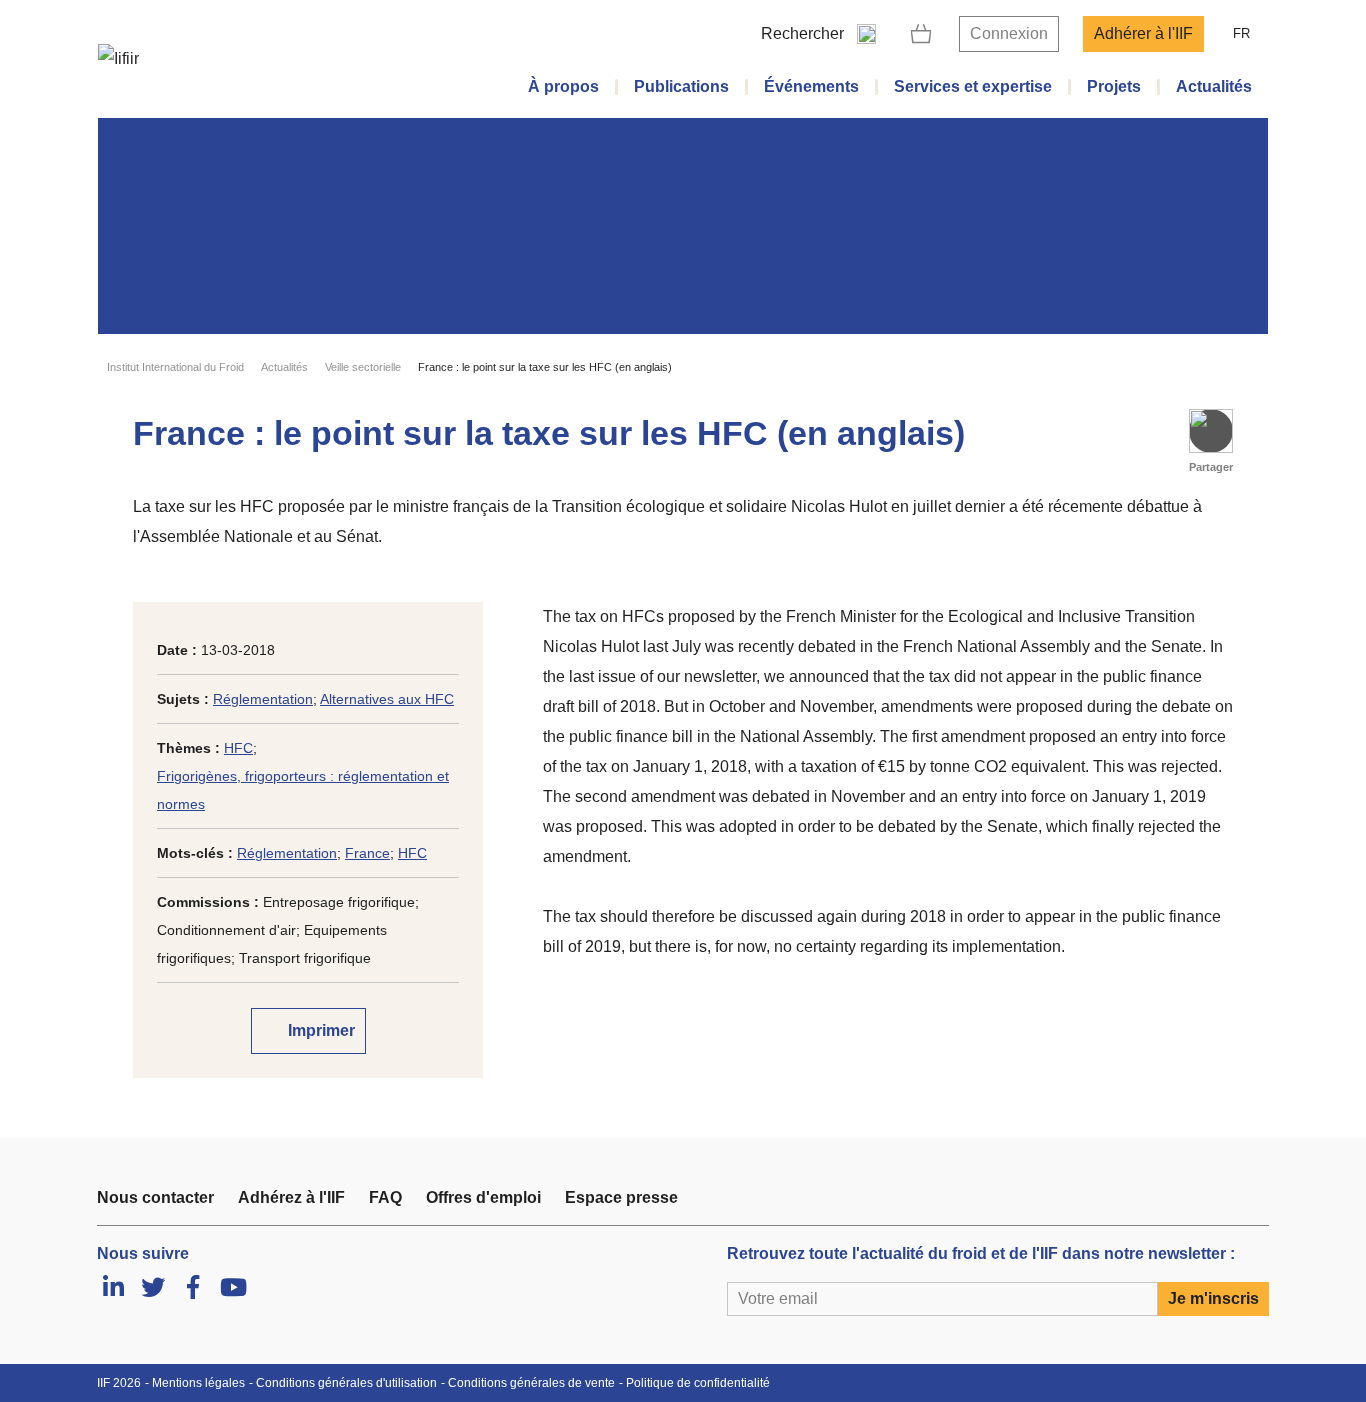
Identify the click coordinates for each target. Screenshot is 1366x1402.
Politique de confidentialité (698, 1383)
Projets (1114, 86)
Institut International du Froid (175, 367)
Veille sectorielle (363, 367)
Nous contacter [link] (155, 1197)
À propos (563, 86)
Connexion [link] (1009, 33)
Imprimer (319, 1030)
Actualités (1214, 86)
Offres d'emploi (483, 1197)
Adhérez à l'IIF (291, 1197)
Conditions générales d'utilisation (346, 1383)
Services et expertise (973, 86)
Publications (681, 86)
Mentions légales (198, 1383)
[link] (921, 34)
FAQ (385, 1197)
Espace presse (621, 1197)
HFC (238, 748)
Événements (811, 86)
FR (1241, 33)
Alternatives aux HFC (387, 699)
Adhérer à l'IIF (1143, 33)
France (367, 853)
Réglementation (263, 699)
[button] (1211, 431)
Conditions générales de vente (531, 1383)
